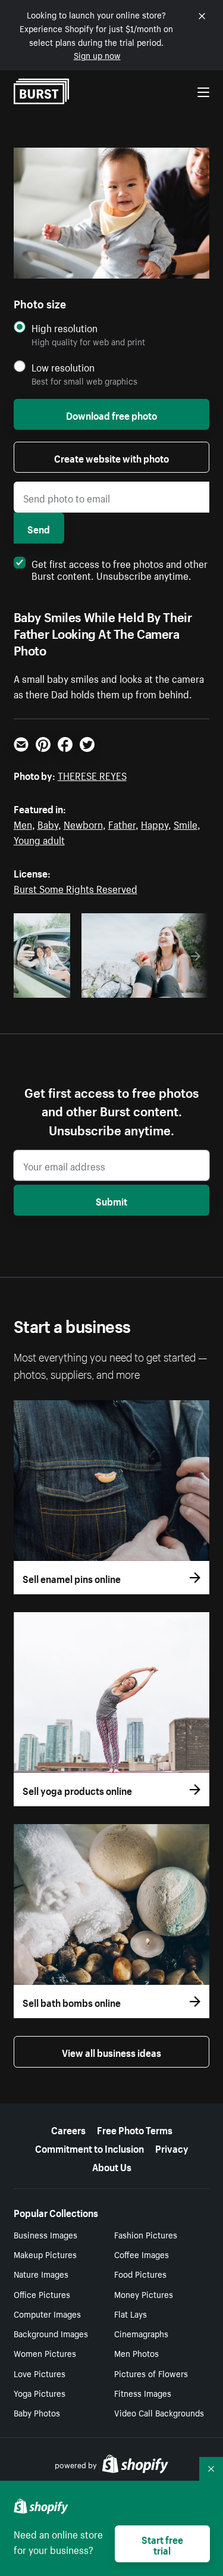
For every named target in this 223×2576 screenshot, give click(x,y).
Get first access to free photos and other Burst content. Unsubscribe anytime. (120, 569)
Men (23, 823)
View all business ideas (111, 2052)
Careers (68, 2129)
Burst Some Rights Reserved (76, 888)
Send (39, 528)
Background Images (51, 2333)
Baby (48, 823)
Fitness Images (143, 2393)
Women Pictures (45, 2353)
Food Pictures (140, 2274)
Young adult (39, 839)
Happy (155, 823)
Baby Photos (37, 2412)
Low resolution (63, 367)
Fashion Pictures (146, 2234)
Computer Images (47, 2313)
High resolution (65, 328)
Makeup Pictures (45, 2254)
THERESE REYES (92, 775)
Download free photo (111, 414)
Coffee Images (142, 2254)
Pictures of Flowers (151, 2373)
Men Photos (136, 2353)
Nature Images (41, 2274)
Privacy (172, 2147)
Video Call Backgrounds (159, 2412)
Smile (186, 823)
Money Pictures (144, 2294)
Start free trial (162, 2544)
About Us (112, 2166)
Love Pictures (40, 2373)
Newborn (83, 823)
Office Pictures (42, 2294)
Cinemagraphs (141, 2333)
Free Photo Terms (135, 2129)
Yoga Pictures (40, 2393)
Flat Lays (131, 2313)
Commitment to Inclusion (89, 2147)
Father (122, 823)
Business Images (45, 2234)
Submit (111, 1200)
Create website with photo (111, 457)
